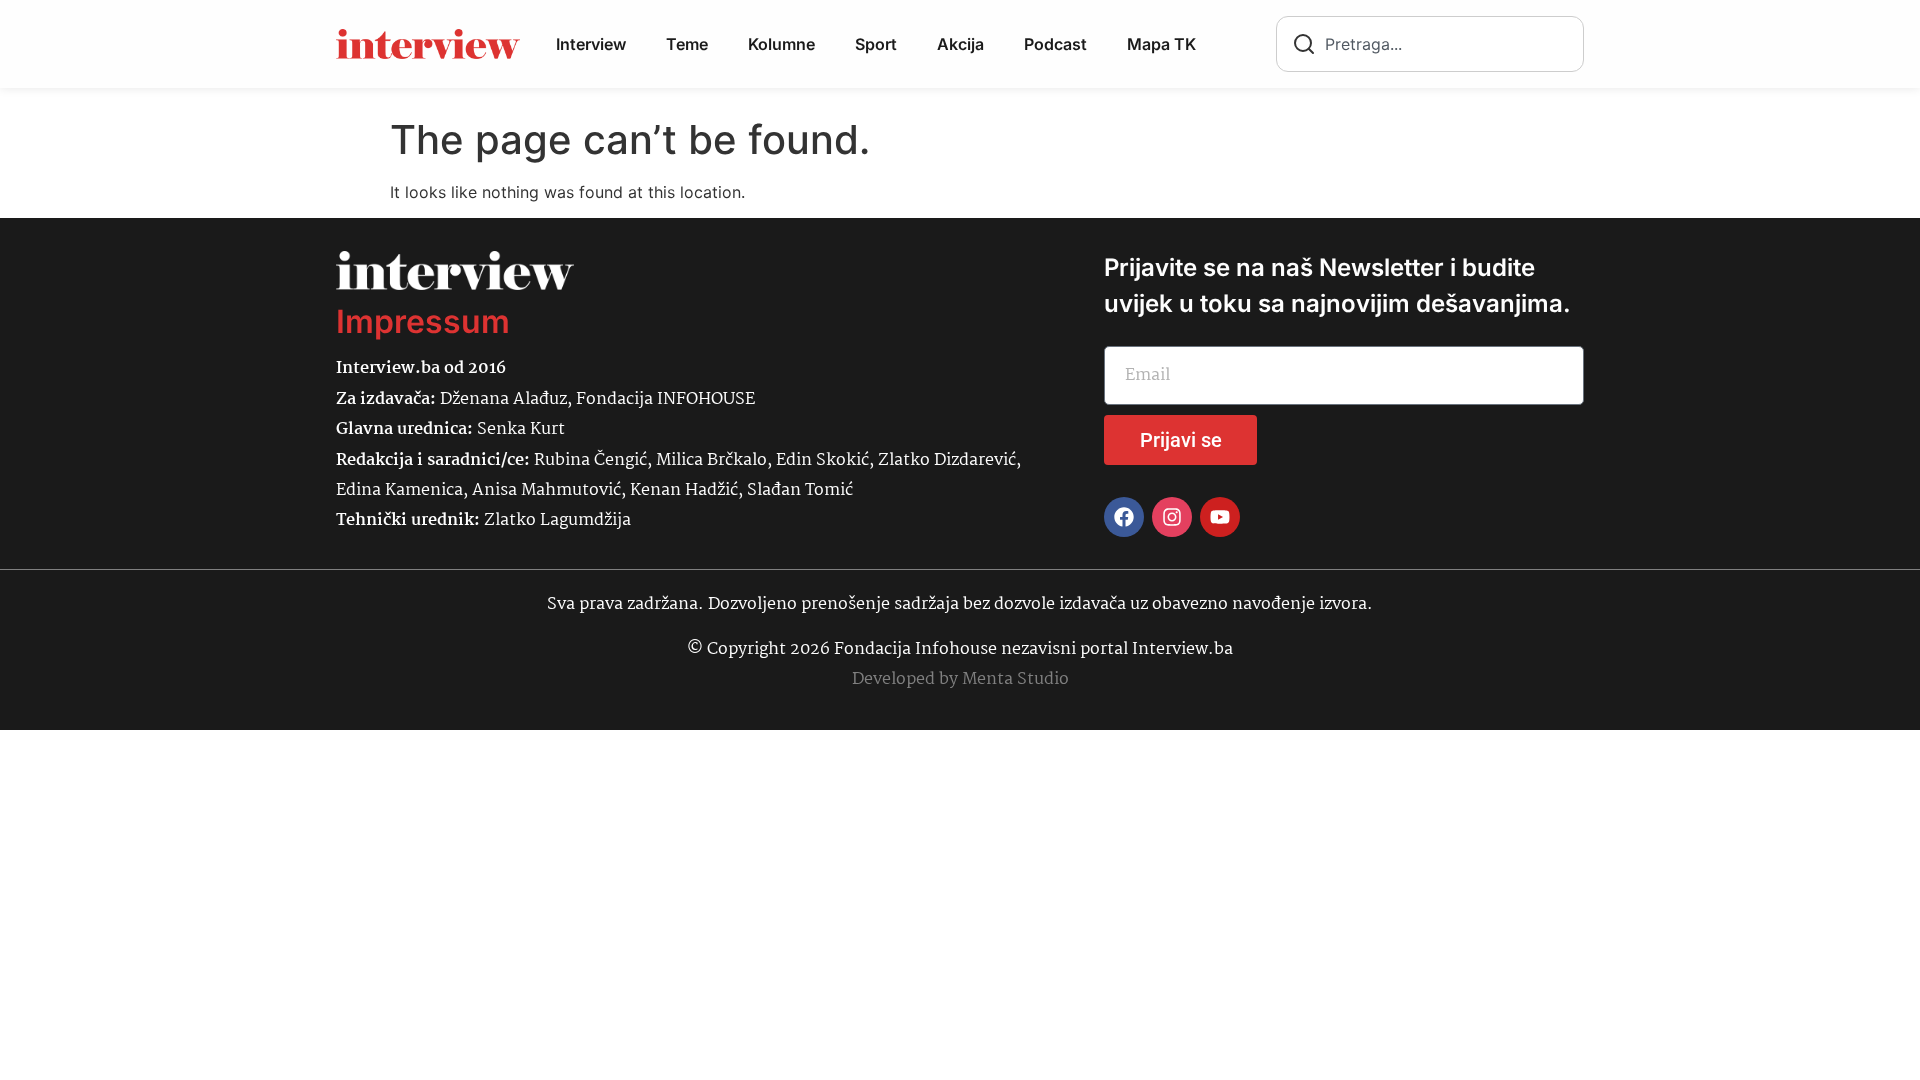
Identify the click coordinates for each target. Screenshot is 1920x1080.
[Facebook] (1124, 517)
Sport (876, 44)
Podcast (1055, 44)
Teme (687, 44)
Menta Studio (1015, 679)
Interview (591, 44)
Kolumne (781, 44)
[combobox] (1430, 44)
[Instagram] (1172, 517)
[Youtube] (1220, 517)
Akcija (960, 44)
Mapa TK (1161, 44)
